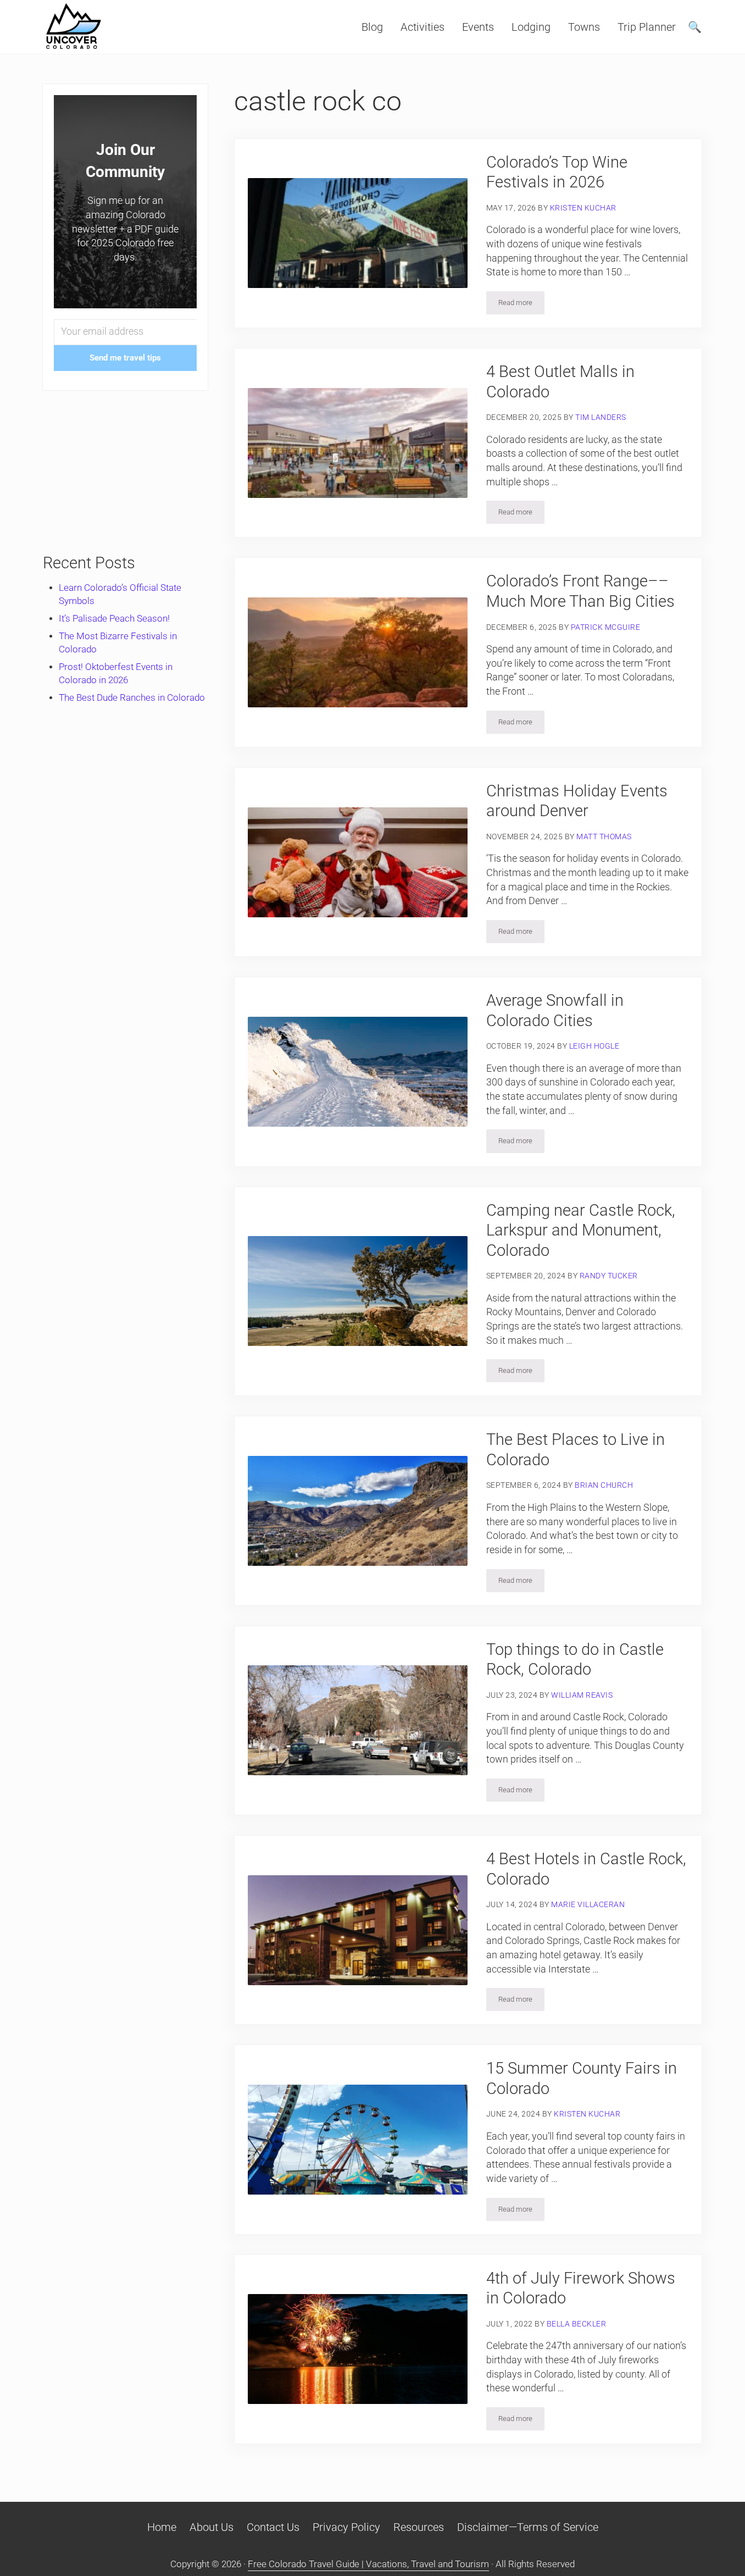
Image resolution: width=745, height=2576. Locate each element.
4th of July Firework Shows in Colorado (581, 2288)
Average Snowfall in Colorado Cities (555, 1010)
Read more (521, 304)
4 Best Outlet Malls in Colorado (560, 382)
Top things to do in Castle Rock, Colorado (575, 1660)
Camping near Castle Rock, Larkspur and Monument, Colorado (581, 1230)
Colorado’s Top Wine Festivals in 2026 (557, 172)
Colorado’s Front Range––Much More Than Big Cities (580, 591)
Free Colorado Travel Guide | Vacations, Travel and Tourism (368, 2564)
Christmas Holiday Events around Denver (577, 801)
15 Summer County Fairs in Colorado (582, 2078)
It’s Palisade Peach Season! (114, 619)
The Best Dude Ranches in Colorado (132, 698)
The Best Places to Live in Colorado (576, 1450)
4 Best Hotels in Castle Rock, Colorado (586, 1869)
